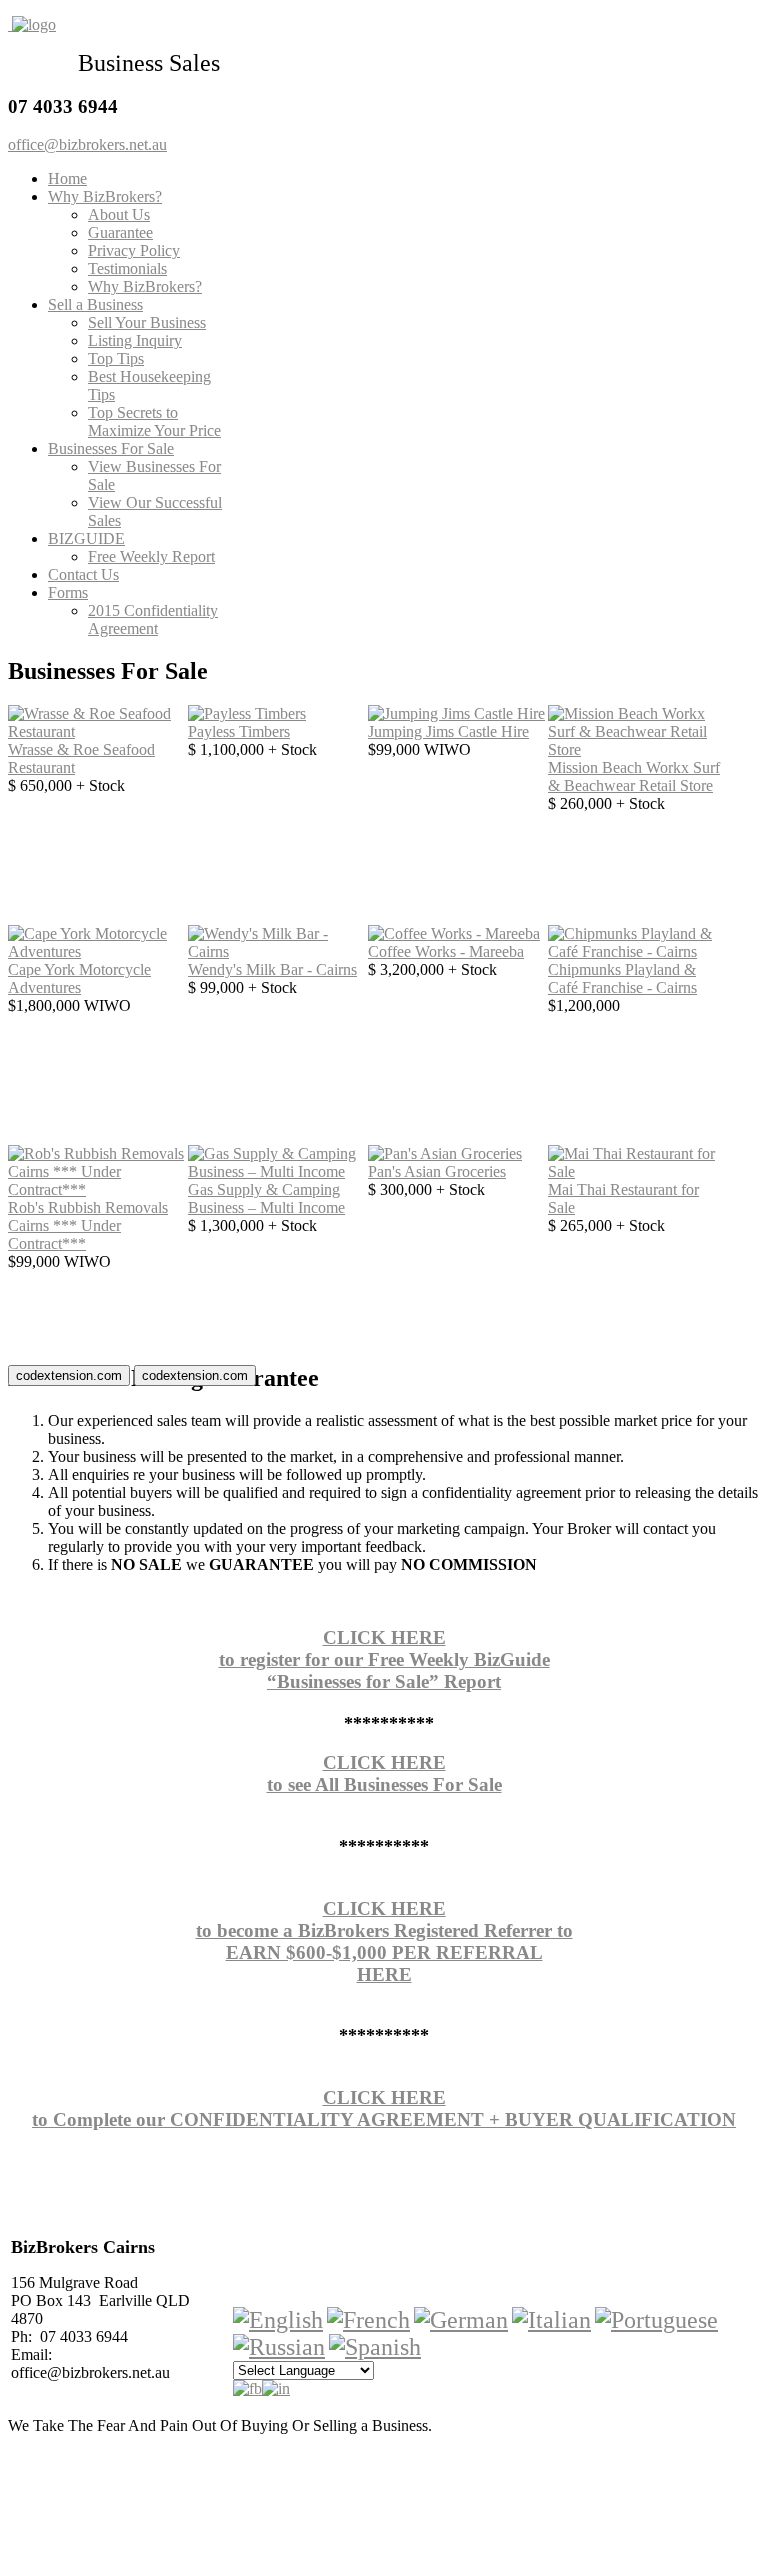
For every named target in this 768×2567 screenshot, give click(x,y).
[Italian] (551, 2320)
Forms (68, 592)
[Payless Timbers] (247, 713)
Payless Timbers (239, 731)
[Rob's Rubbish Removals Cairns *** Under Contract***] (98, 1189)
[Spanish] (375, 2347)
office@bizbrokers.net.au (87, 144)
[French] (368, 2320)
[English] (278, 2320)
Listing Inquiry (135, 340)
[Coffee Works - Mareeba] (454, 933)
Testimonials (127, 268)
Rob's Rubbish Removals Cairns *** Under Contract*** (88, 1225)
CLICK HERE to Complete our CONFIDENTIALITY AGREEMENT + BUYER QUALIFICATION (384, 2108)
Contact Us (83, 574)
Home (67, 178)
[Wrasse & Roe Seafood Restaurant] (98, 731)
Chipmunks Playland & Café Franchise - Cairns (622, 978)
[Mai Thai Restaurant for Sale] (638, 1171)
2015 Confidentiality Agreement (153, 619)
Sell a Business (95, 304)
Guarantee (120, 232)
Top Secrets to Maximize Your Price (154, 421)
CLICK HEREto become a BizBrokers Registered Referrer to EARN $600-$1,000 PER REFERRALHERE (384, 1941)
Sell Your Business (147, 322)
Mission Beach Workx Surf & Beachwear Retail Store (634, 776)
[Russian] (279, 2347)
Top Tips (116, 358)
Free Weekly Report (151, 556)
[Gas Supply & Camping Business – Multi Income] (278, 1171)
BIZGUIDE (86, 538)
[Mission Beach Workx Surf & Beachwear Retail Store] (638, 749)
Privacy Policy (134, 250)
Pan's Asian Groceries (437, 1171)
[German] (461, 2320)
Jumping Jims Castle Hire (448, 731)
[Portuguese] (656, 2320)
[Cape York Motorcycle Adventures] (98, 951)
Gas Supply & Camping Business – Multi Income (266, 1198)
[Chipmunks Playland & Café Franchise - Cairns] (638, 951)
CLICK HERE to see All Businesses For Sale (384, 1773)
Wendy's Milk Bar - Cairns (272, 969)
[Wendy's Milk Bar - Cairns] (278, 951)
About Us (119, 214)
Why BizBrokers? (105, 196)
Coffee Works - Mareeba (446, 951)
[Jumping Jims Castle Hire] (456, 713)
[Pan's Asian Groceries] (445, 1153)
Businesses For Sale (111, 448)
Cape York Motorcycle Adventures (79, 978)
